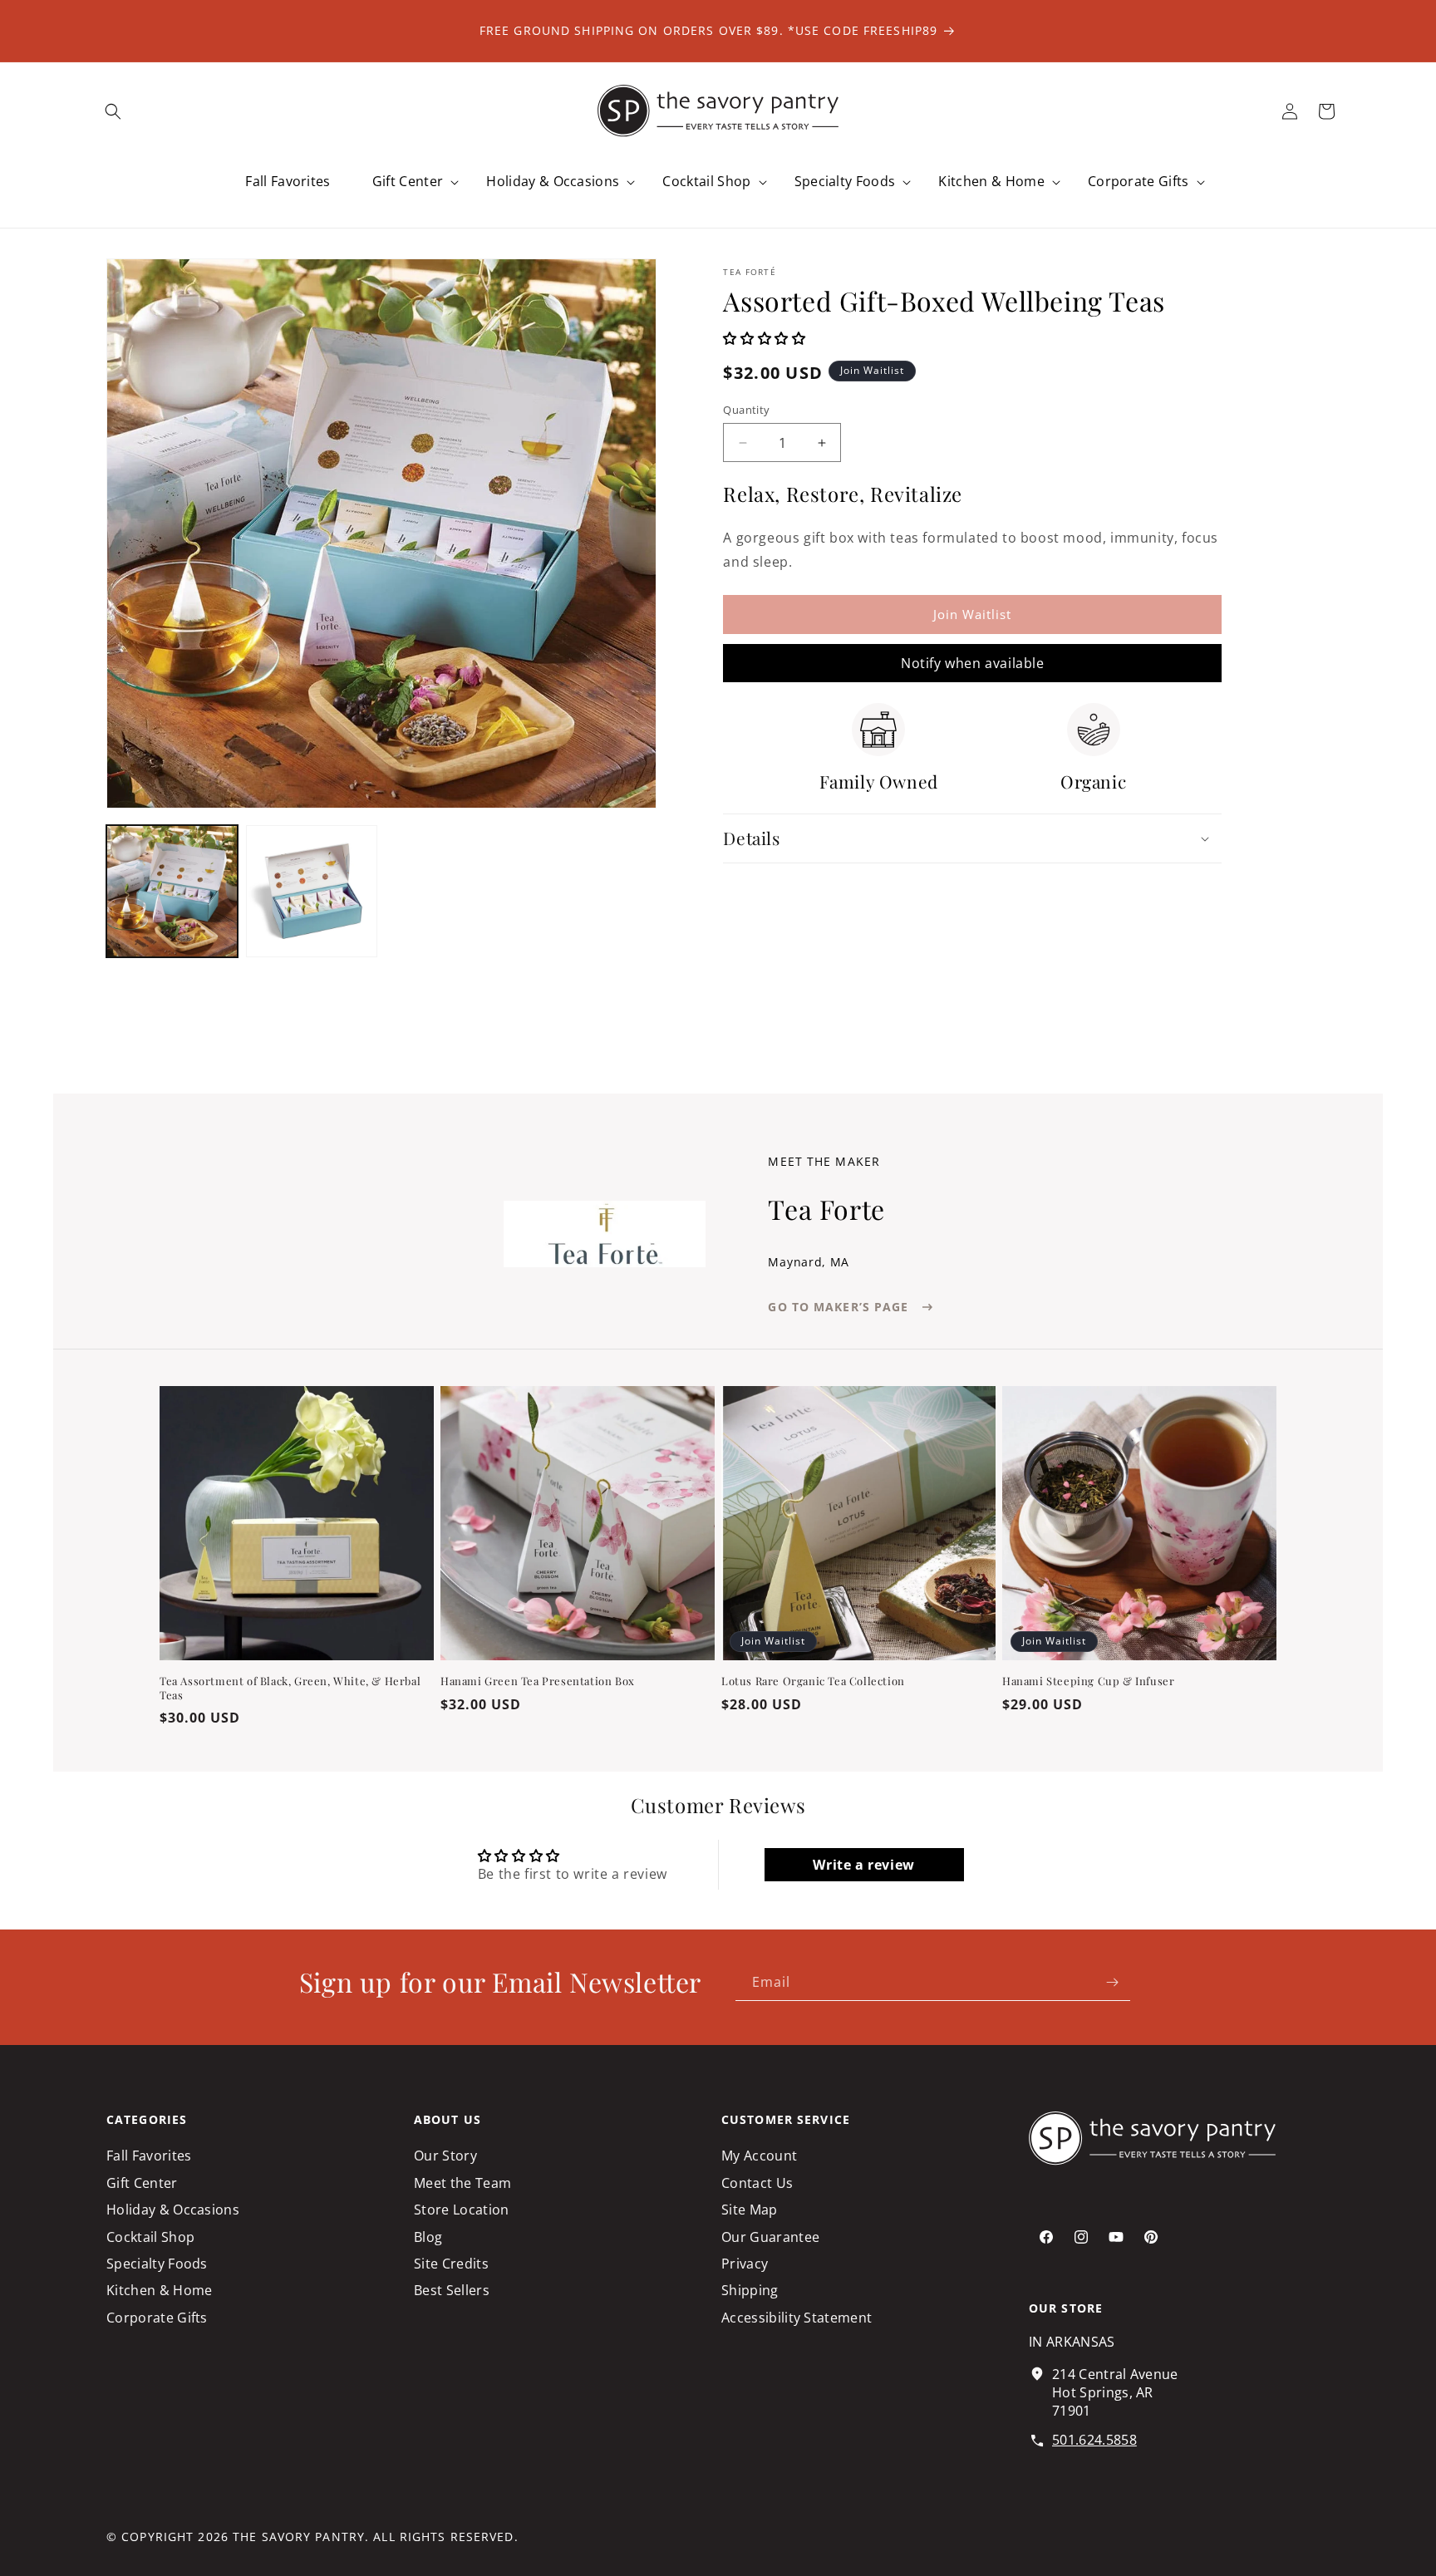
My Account (759, 2156)
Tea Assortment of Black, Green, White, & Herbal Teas (290, 1688)
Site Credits (451, 2264)
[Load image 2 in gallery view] (312, 891)
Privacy (745, 2264)
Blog (428, 2237)
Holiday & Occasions (173, 2210)
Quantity (746, 410)
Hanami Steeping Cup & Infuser (1088, 1681)
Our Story (445, 2156)
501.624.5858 (1094, 2441)
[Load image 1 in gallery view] (172, 891)
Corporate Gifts (157, 2318)
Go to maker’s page (838, 1307)
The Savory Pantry (299, 2537)
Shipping (750, 2291)
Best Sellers (452, 2291)
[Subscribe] (1112, 1982)
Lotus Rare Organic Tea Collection (813, 1681)
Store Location (461, 2210)
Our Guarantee (770, 2237)
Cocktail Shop (150, 2237)
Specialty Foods (157, 2264)
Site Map (750, 2210)
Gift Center (142, 2183)
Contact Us (757, 2183)
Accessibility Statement (797, 2318)
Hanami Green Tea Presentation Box (538, 1681)
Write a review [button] (863, 1865)
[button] (113, 111)
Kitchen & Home (159, 2291)
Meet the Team (462, 2183)
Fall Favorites (149, 2156)
